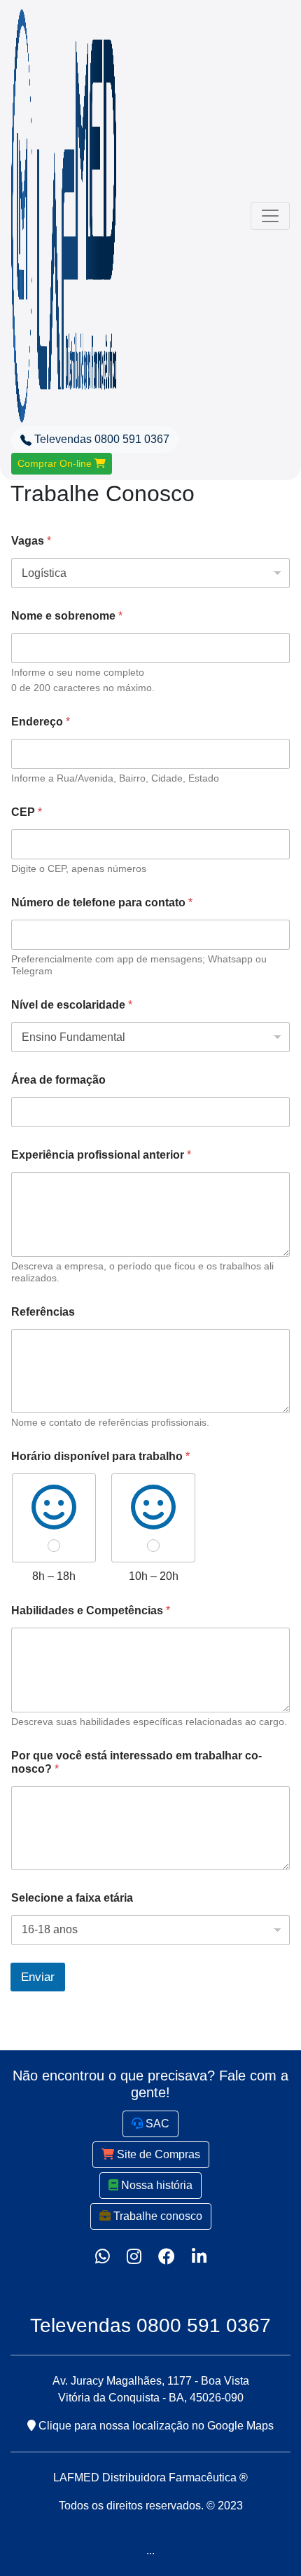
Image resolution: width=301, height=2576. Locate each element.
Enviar (38, 1977)
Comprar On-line (56, 463)
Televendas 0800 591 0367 (100, 439)
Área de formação (58, 1080)
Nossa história (155, 2185)
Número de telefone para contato (102, 902)
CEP (27, 812)
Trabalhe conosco (156, 2216)
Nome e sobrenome (67, 616)
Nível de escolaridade (72, 1005)
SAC (156, 2124)
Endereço (41, 722)
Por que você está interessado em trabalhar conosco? (136, 1762)
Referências (43, 1312)
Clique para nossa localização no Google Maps (155, 2426)
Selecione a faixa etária (72, 1898)
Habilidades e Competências (91, 1610)
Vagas (31, 541)
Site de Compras (157, 2154)
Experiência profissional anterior (101, 1155)
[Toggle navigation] (270, 216)
